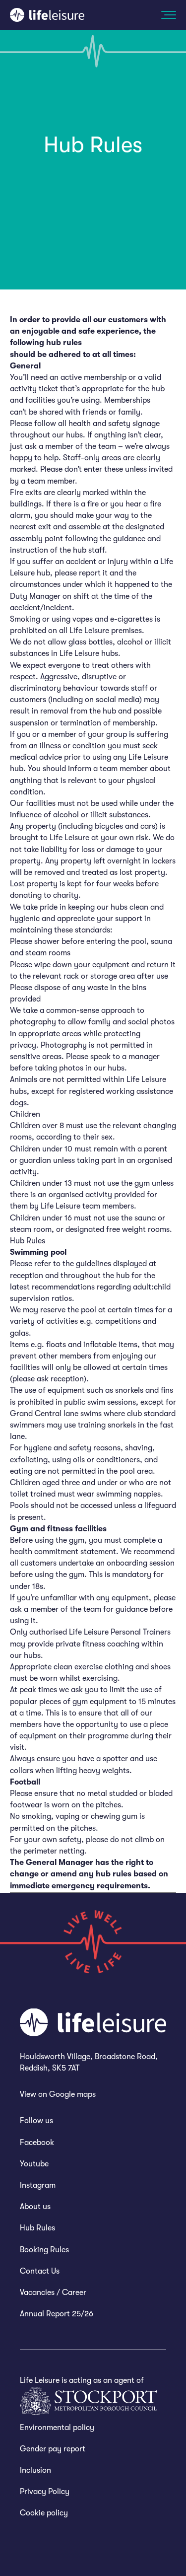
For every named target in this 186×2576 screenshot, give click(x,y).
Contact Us (40, 2271)
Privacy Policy (45, 2492)
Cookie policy (44, 2513)
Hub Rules (37, 2228)
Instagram (38, 2185)
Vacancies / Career (53, 2292)
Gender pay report (53, 2449)
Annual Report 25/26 (57, 2314)
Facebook (37, 2143)
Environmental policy (57, 2428)
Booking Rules (44, 2250)
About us (35, 2207)
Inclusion (35, 2470)
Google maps (72, 2094)
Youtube (34, 2164)
